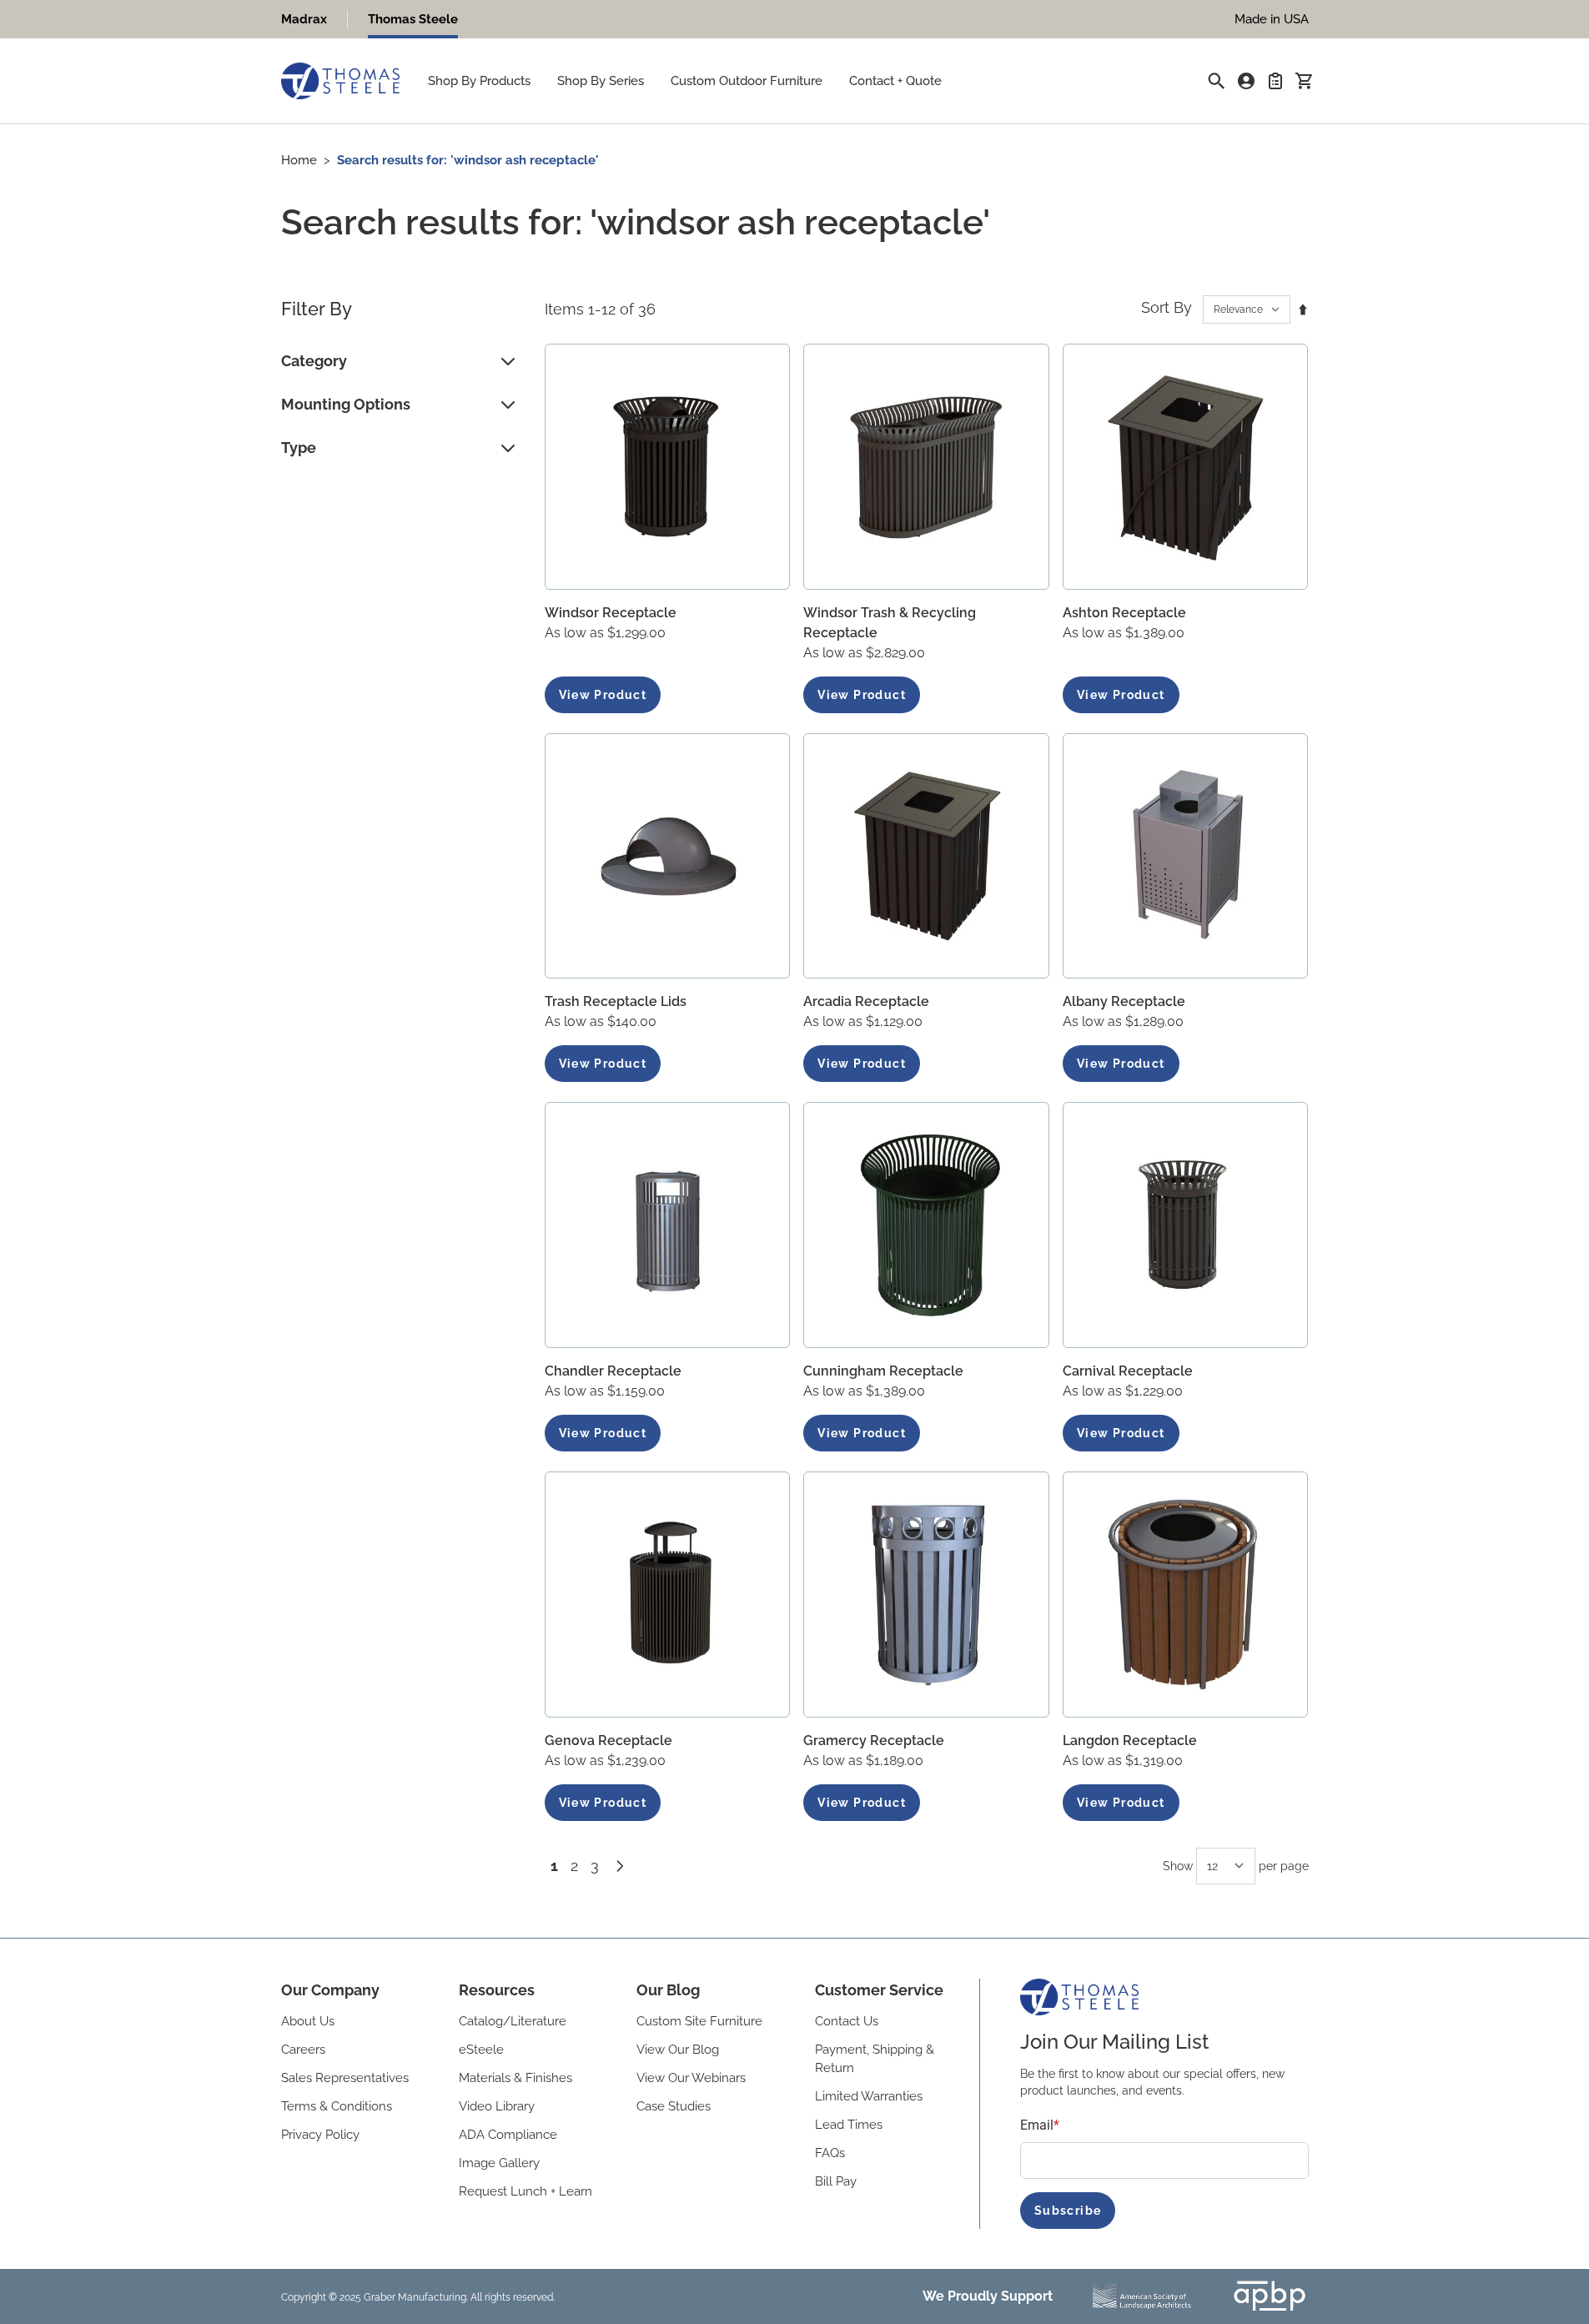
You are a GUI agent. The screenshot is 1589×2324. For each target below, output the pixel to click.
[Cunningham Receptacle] (926, 1225)
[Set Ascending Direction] (1303, 309)
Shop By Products (479, 81)
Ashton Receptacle (1124, 613)
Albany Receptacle (1124, 1001)
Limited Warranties (869, 2096)
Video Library (497, 2106)
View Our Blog (678, 2050)
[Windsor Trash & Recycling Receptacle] (926, 467)
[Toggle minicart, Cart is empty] (1304, 81)
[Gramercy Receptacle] (926, 1595)
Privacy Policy (320, 2135)
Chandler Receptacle (613, 1371)
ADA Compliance (508, 2135)
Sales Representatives (345, 2078)
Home (299, 160)
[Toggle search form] (1216, 81)
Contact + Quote (895, 81)
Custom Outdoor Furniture (747, 81)
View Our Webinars (691, 2078)
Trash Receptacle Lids (616, 1001)
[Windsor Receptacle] (668, 467)
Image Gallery (499, 2163)
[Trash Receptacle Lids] (668, 856)
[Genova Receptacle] (668, 1595)
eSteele (481, 2050)
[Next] (620, 1866)
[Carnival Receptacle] (1186, 1225)
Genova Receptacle (608, 1740)
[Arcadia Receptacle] (926, 856)
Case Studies (674, 2106)
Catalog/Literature (513, 2021)
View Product (603, 695)
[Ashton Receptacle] (1186, 467)
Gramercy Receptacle (874, 1740)
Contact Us (847, 2021)
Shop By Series (601, 81)
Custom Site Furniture (699, 2021)
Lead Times (849, 2125)
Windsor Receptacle (611, 613)
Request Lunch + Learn (525, 2191)
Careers (303, 2050)
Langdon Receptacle (1130, 1740)
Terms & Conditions (337, 2106)
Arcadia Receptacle (866, 1001)
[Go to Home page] (340, 81)
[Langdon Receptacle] (1186, 1595)
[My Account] (1246, 81)
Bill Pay (836, 2181)
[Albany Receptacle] (1186, 856)
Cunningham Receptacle (883, 1371)
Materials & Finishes (515, 2078)
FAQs (830, 2153)
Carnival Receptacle (1128, 1371)
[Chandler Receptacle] (668, 1225)
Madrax (304, 19)
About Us (308, 2021)
